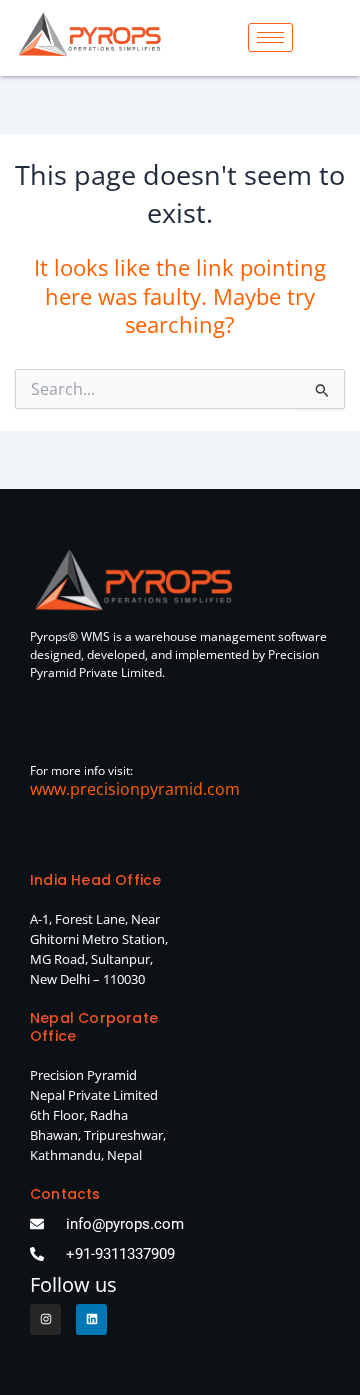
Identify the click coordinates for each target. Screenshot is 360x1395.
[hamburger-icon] (270, 37)
